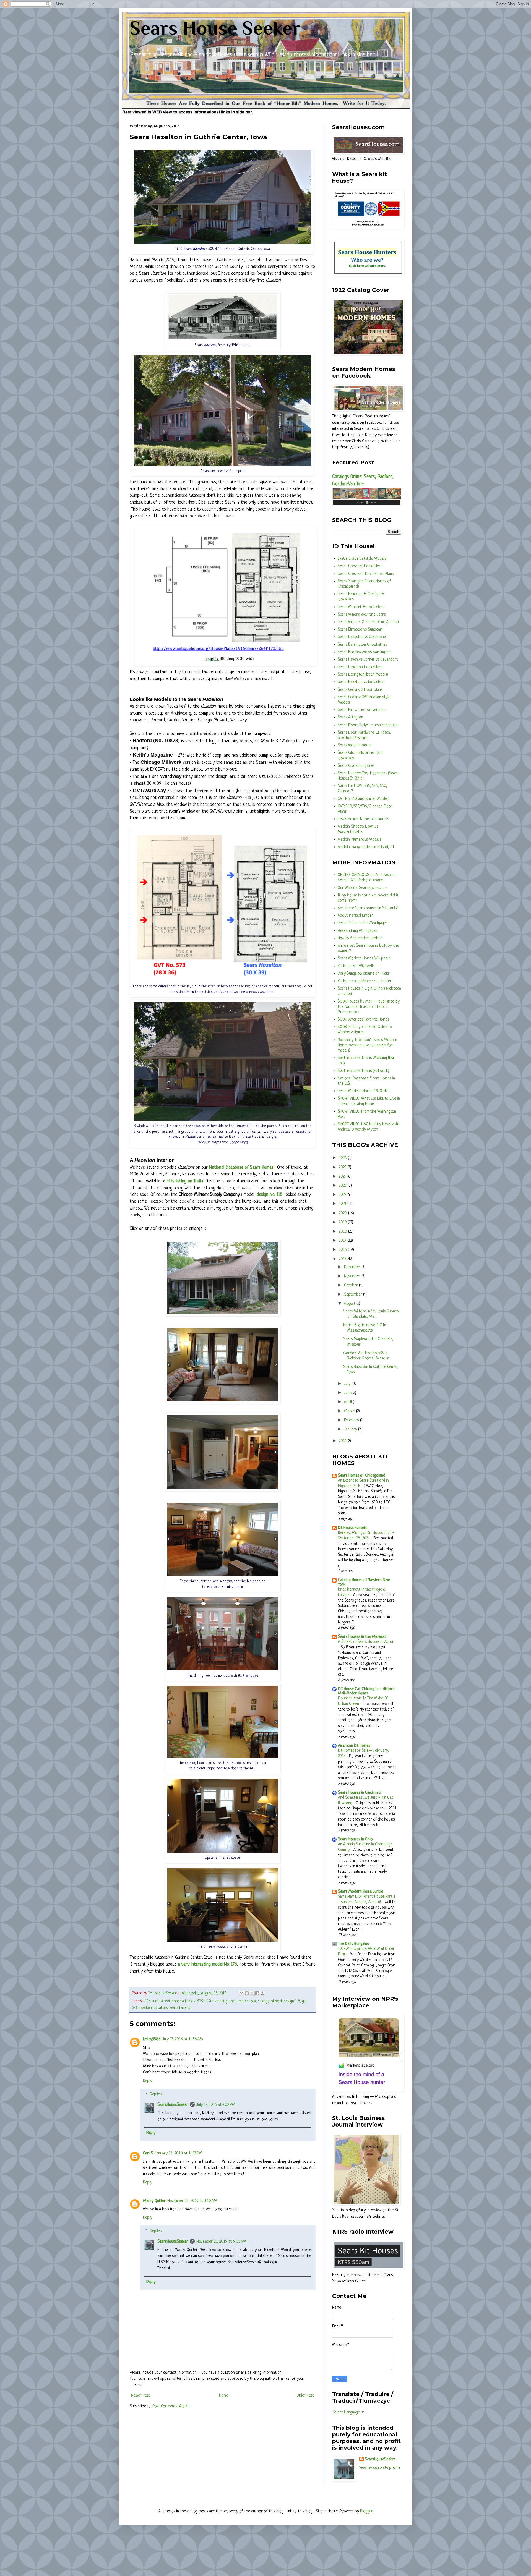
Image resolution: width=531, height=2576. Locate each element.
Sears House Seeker (215, 28)
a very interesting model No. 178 (207, 1964)
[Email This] (241, 1993)
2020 (343, 1213)
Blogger (366, 2511)
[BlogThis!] (247, 1993)
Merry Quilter (154, 2201)
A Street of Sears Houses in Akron (366, 1642)
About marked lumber (355, 916)
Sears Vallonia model (354, 745)
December (353, 1267)
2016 (343, 1250)
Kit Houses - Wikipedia (356, 966)
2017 (343, 1241)
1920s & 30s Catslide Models (362, 559)
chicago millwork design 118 (279, 2001)
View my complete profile (380, 2468)
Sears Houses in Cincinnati (360, 1793)
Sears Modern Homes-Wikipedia (364, 959)
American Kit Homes (354, 1746)
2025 (343, 1167)
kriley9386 (152, 2039)
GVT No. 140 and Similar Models (364, 799)
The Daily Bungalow (354, 1944)
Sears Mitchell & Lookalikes (361, 607)
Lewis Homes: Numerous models (363, 819)
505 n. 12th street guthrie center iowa (227, 2001)
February (352, 1420)
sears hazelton (181, 2008)
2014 (343, 1441)
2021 (343, 1204)
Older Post (305, 2396)
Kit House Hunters (353, 1528)
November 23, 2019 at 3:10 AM (192, 2201)
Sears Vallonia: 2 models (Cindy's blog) (368, 622)
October (352, 1286)
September (354, 1295)
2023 (343, 1186)
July (348, 1384)
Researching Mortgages (357, 931)
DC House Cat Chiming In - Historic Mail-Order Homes (367, 1691)
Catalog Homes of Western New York (364, 1582)
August (350, 1304)
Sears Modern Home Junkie (360, 1892)
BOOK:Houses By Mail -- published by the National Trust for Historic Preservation (369, 1007)
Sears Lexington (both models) (363, 675)
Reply (148, 2081)
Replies (156, 2094)
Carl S (148, 2153)
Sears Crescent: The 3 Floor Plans (366, 574)
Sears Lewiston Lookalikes (360, 667)
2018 (343, 1232)
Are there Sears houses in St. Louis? (368, 908)
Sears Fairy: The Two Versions (362, 710)
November (353, 1276)
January (351, 1430)
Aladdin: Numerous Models (359, 840)
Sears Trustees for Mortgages (363, 923)
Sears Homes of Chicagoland (362, 1476)
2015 (343, 1259)
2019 (343, 1222)
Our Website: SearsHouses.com (362, 888)
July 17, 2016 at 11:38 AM (183, 2039)
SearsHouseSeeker (173, 2105)
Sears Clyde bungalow (356, 766)
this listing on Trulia (185, 1181)
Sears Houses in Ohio (355, 1839)
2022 (343, 1195)
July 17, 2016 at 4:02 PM (216, 2105)
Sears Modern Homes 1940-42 (363, 1091)
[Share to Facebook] (257, 1993)
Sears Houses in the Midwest (362, 1637)
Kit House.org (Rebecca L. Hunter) (365, 981)
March (350, 1411)
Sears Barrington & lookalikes (362, 645)
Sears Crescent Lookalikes (360, 566)
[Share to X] (252, 1993)
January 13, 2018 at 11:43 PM (179, 2153)
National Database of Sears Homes (241, 1167)
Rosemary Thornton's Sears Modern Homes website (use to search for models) (367, 1045)
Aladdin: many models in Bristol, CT (366, 847)
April (348, 1402)
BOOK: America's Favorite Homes (363, 1020)
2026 (343, 1158)
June (348, 1393)
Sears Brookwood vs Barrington (364, 652)
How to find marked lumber (360, 938)
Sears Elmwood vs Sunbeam (360, 630)
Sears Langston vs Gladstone (362, 637)
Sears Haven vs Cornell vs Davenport (368, 660)
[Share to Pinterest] (262, 1993)
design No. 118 (270, 1195)
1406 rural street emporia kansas (169, 2001)
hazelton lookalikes (153, 2008)
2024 (343, 1177)
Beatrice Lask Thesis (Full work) (363, 1071)
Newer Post (141, 2396)
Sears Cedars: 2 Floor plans (360, 690)
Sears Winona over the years (362, 615)
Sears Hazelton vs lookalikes (361, 682)
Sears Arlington (350, 717)
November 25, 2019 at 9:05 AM (221, 2242)
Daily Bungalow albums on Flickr (364, 974)
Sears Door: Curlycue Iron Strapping (368, 725)
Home (223, 2396)
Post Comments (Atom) (170, 2406)
